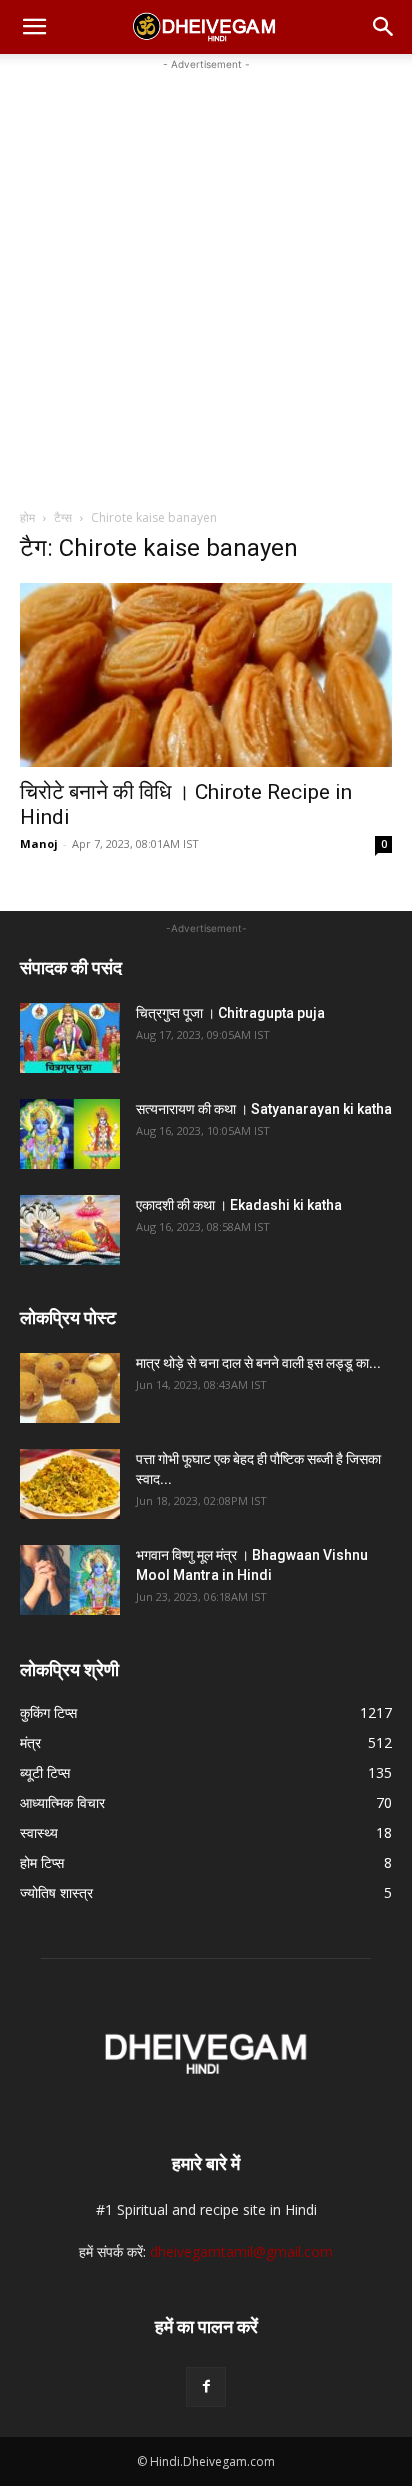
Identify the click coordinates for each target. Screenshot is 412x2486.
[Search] (384, 27)
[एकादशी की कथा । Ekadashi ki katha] (70, 1230)
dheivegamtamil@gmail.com (241, 2251)
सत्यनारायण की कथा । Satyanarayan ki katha (264, 1109)
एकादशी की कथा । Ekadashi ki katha (239, 1205)
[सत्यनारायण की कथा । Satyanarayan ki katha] (70, 1134)
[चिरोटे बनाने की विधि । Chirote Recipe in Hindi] (206, 675)
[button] (34, 27)
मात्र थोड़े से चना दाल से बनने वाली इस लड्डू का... (258, 1363)
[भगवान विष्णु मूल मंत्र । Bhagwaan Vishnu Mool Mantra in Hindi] (70, 1580)
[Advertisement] (206, 281)
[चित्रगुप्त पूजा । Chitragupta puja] (70, 1038)
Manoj (39, 843)
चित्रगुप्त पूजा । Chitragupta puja (230, 1013)
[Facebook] (206, 2387)
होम (27, 517)
